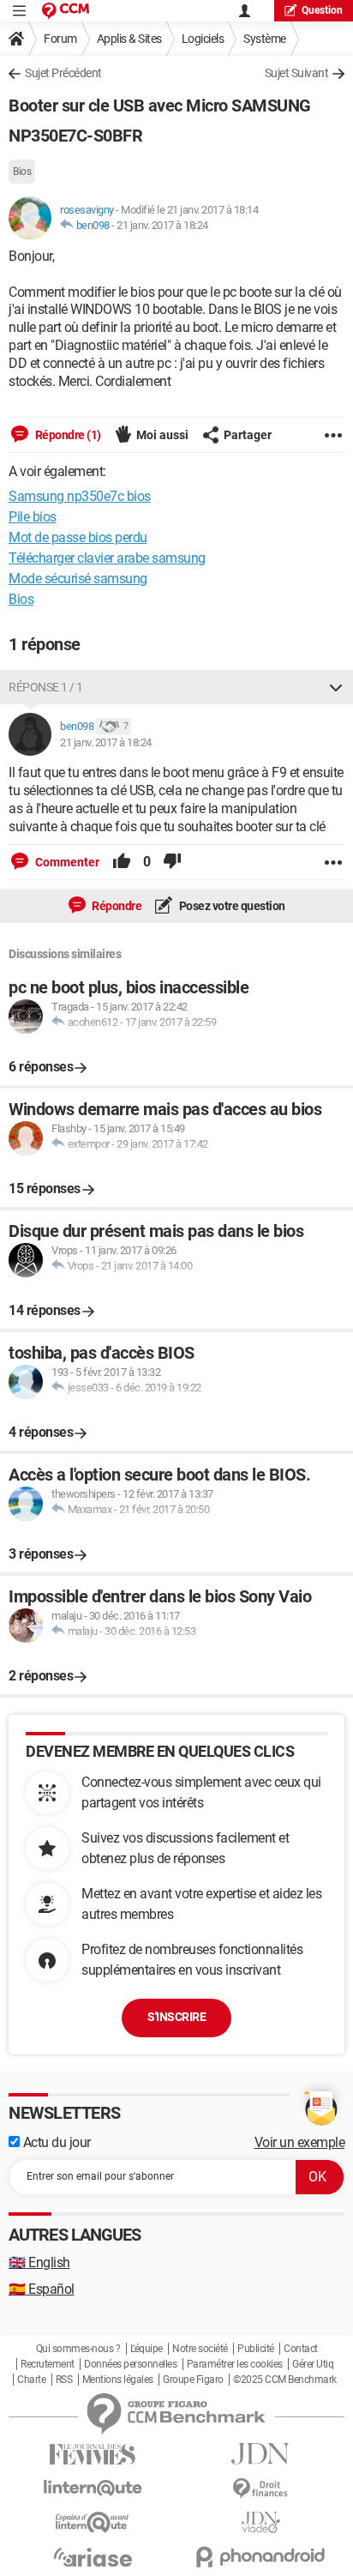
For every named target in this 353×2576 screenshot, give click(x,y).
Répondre (116, 906)
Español (42, 2289)
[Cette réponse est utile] (122, 862)
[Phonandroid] (260, 2557)
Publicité (256, 2349)
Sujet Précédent (63, 73)
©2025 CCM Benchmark (285, 2380)
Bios (22, 172)
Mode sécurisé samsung (78, 579)
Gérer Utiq (313, 2364)
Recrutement (48, 2364)
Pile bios (33, 517)
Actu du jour (55, 2142)
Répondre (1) (67, 435)
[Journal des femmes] (93, 2455)
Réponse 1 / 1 (46, 687)
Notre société (200, 2349)
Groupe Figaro (193, 2380)
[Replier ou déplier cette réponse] (336, 687)
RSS (64, 2380)
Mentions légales (118, 2380)
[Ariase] (93, 2557)
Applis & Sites (129, 39)
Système (265, 39)
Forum (60, 39)
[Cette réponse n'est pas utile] (172, 862)
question (322, 10)
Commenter (66, 862)
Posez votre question (231, 906)
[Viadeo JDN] (260, 2522)
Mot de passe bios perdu (78, 537)
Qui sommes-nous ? (78, 2349)
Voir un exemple (300, 2142)
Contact (301, 2349)
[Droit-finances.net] (260, 2489)
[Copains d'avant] (93, 2522)
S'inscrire (176, 2017)
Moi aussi (162, 435)
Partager (248, 435)
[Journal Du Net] (260, 2454)
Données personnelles (130, 2364)
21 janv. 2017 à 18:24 (162, 225)
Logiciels (203, 39)
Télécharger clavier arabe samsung (107, 558)
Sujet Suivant (297, 73)
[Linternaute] (93, 2488)
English (39, 2262)
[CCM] (66, 11)
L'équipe (147, 2349)
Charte (31, 2380)
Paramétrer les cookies (235, 2364)
